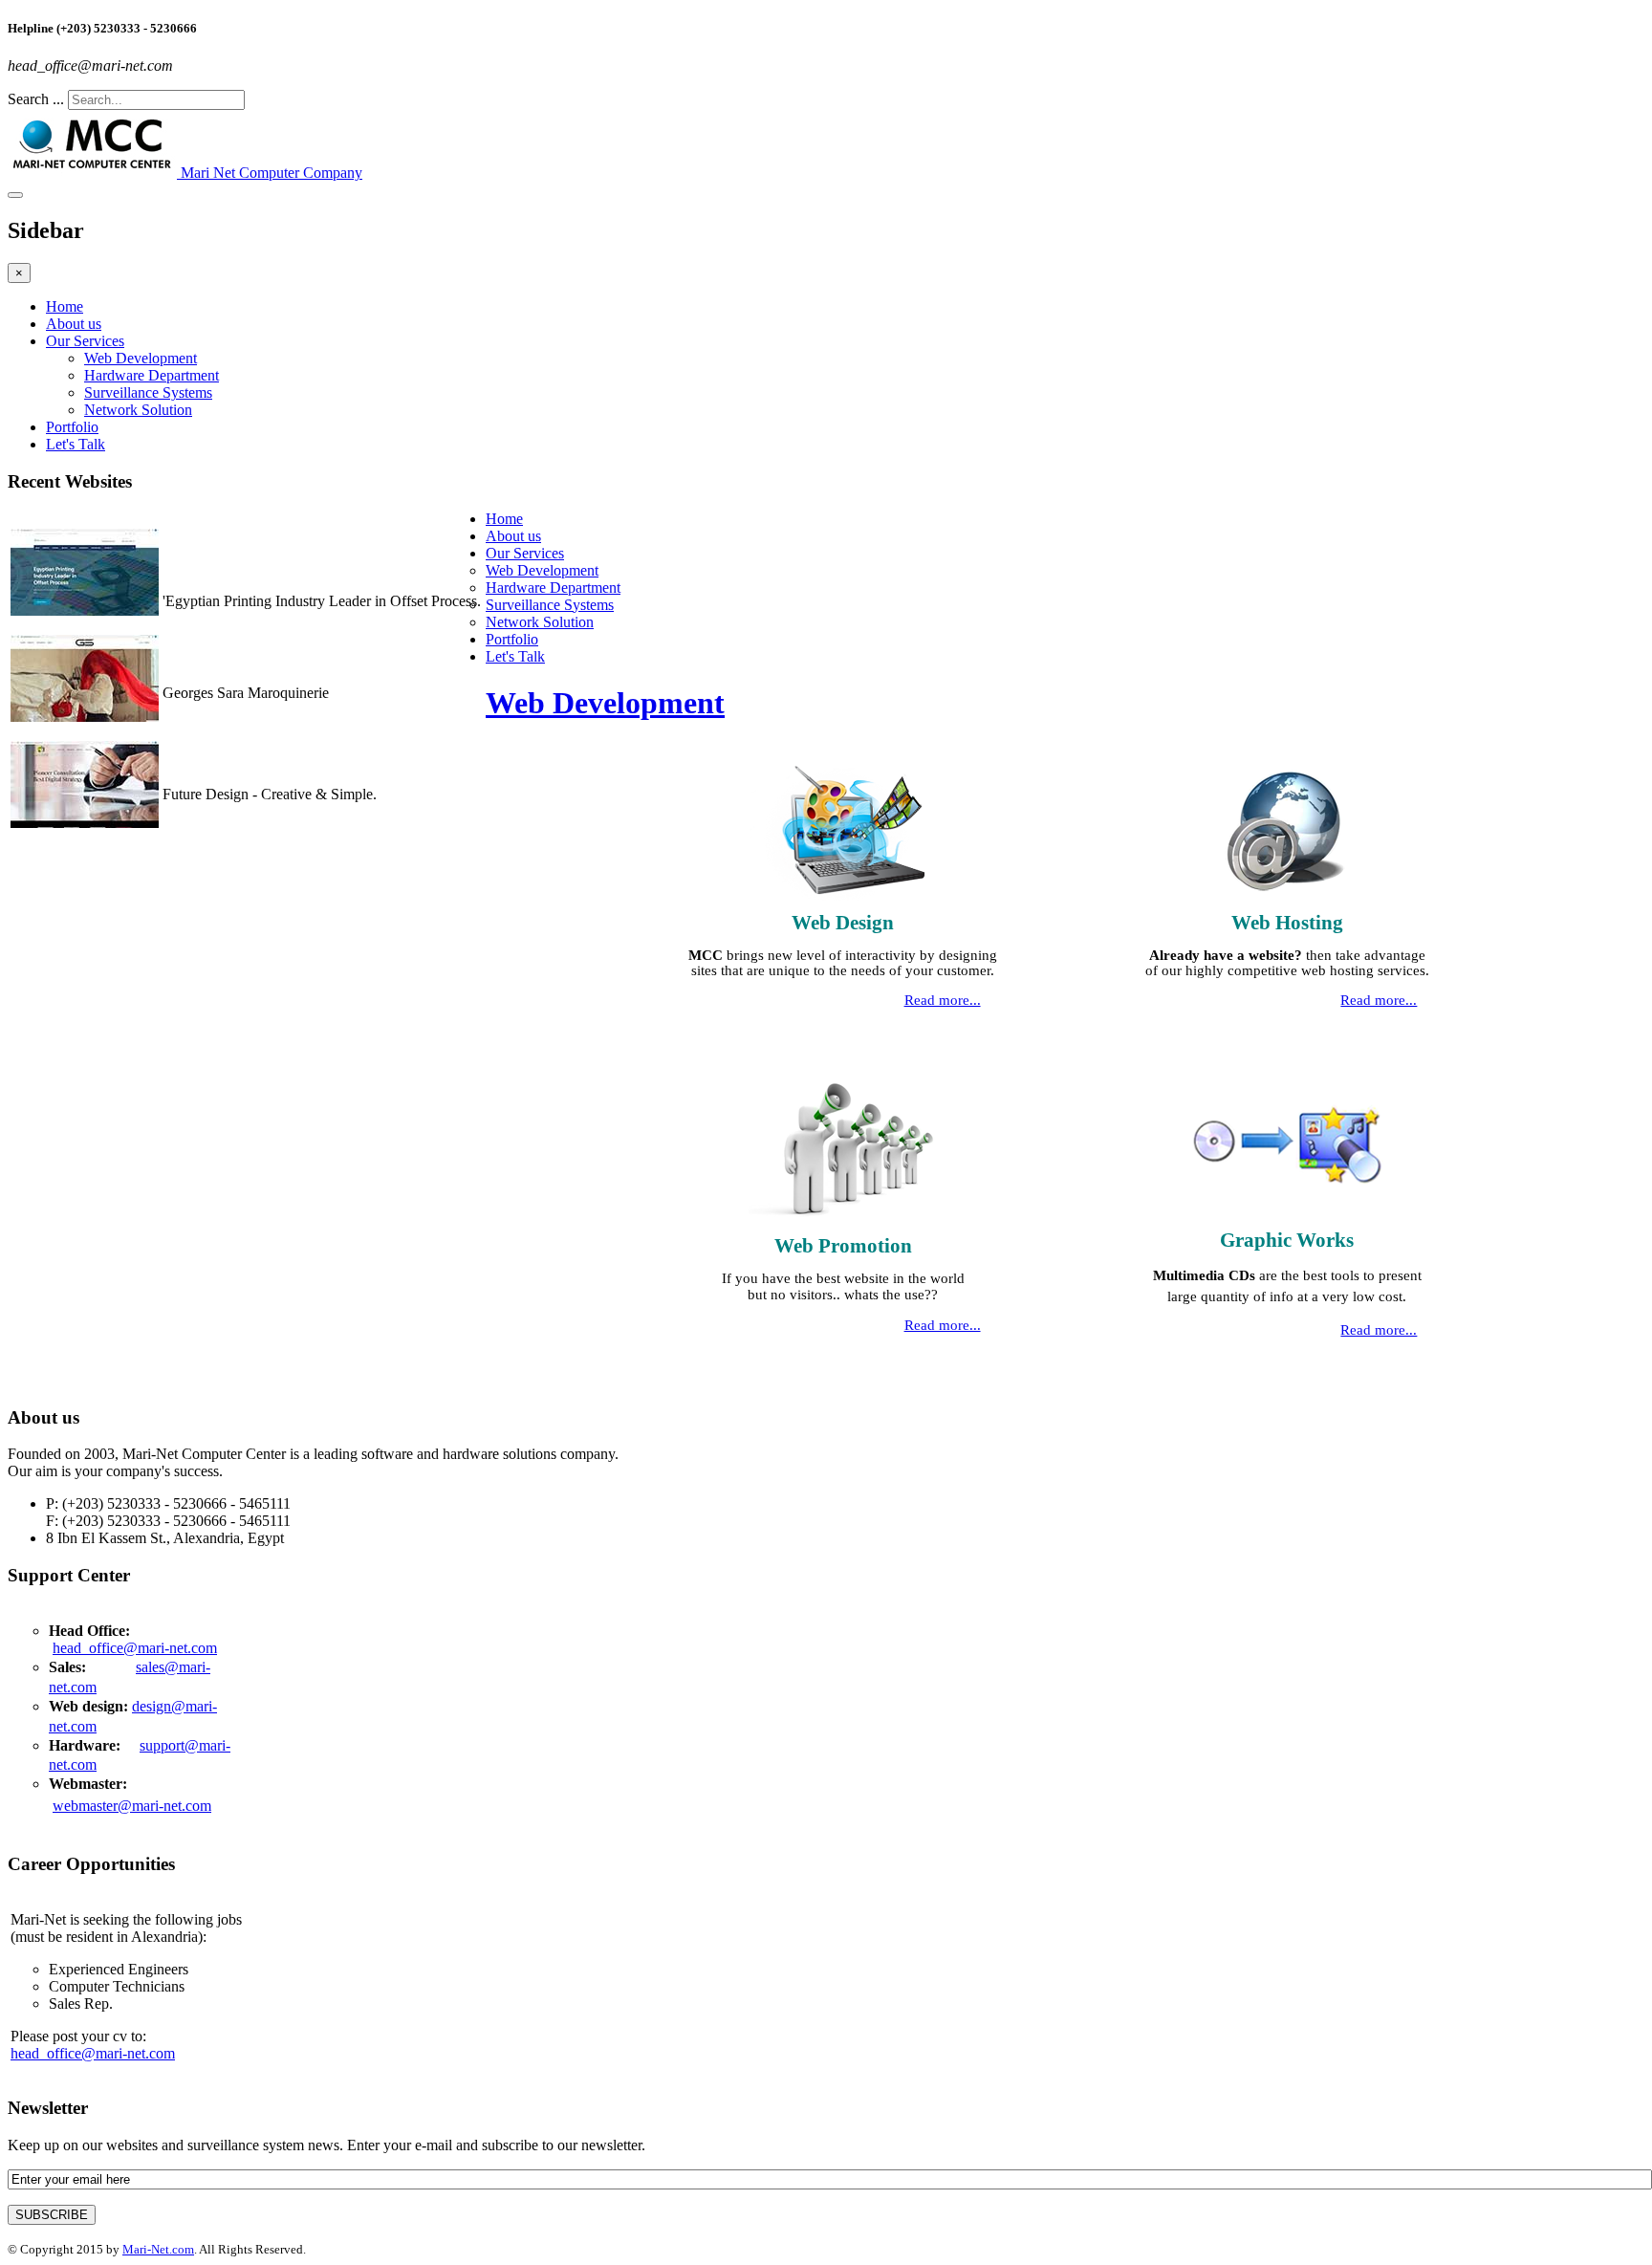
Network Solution (138, 410)
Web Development (141, 358)
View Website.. (208, 618)
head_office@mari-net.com (135, 1648)
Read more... (943, 1000)
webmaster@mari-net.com (132, 1806)
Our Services (85, 341)
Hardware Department (152, 375)
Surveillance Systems (148, 392)
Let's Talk (76, 444)
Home (65, 306)
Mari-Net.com (158, 2249)
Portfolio (72, 427)
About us (74, 324)
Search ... (36, 99)
